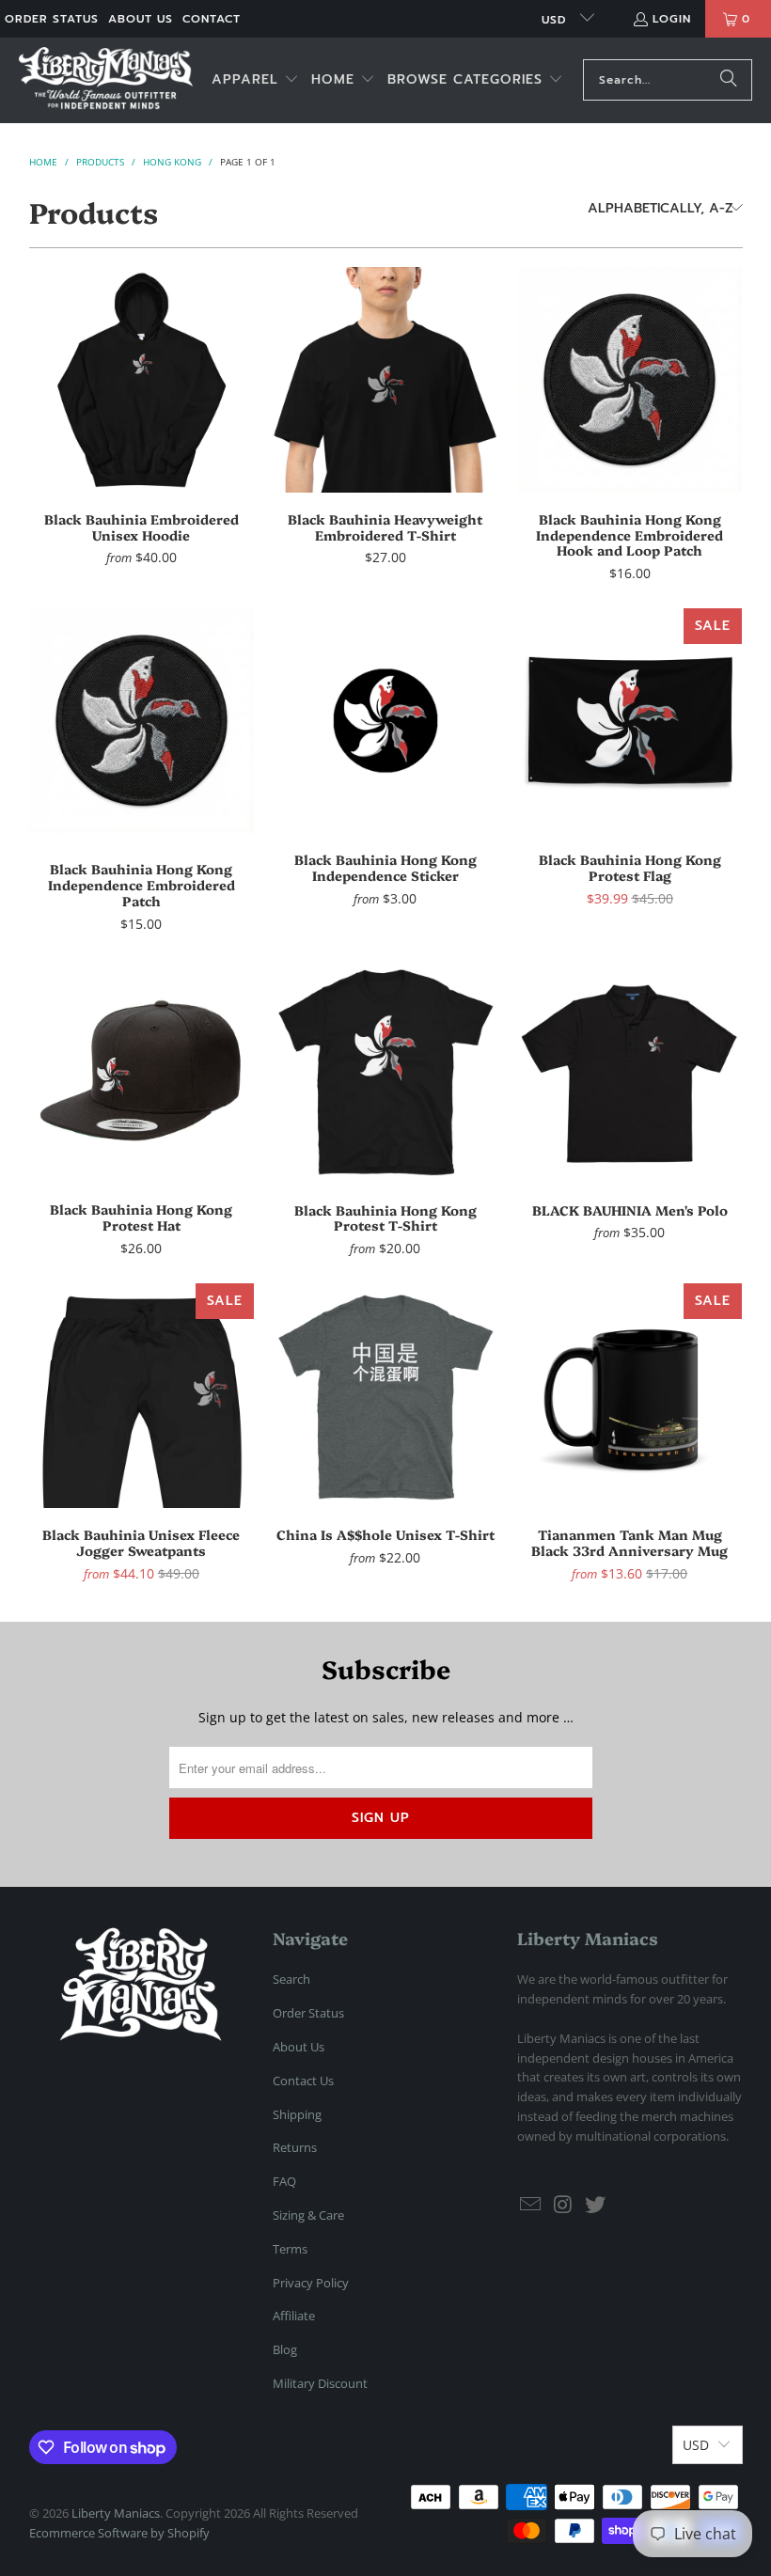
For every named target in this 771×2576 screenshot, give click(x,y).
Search (291, 1979)
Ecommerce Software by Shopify (119, 2533)
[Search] (729, 80)
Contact (212, 19)
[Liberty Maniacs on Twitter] (596, 2205)
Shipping (297, 2114)
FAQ (284, 2181)
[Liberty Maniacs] (106, 80)
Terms (290, 2249)
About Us (141, 19)
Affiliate (294, 2316)
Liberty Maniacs (116, 2513)
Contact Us (303, 2081)
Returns (295, 2147)
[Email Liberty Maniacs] (531, 2205)
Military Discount (320, 2383)
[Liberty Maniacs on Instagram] (564, 2205)
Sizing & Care (308, 2215)
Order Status (52, 19)
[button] (255, 80)
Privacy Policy (311, 2283)
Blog (285, 2349)
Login (672, 19)
